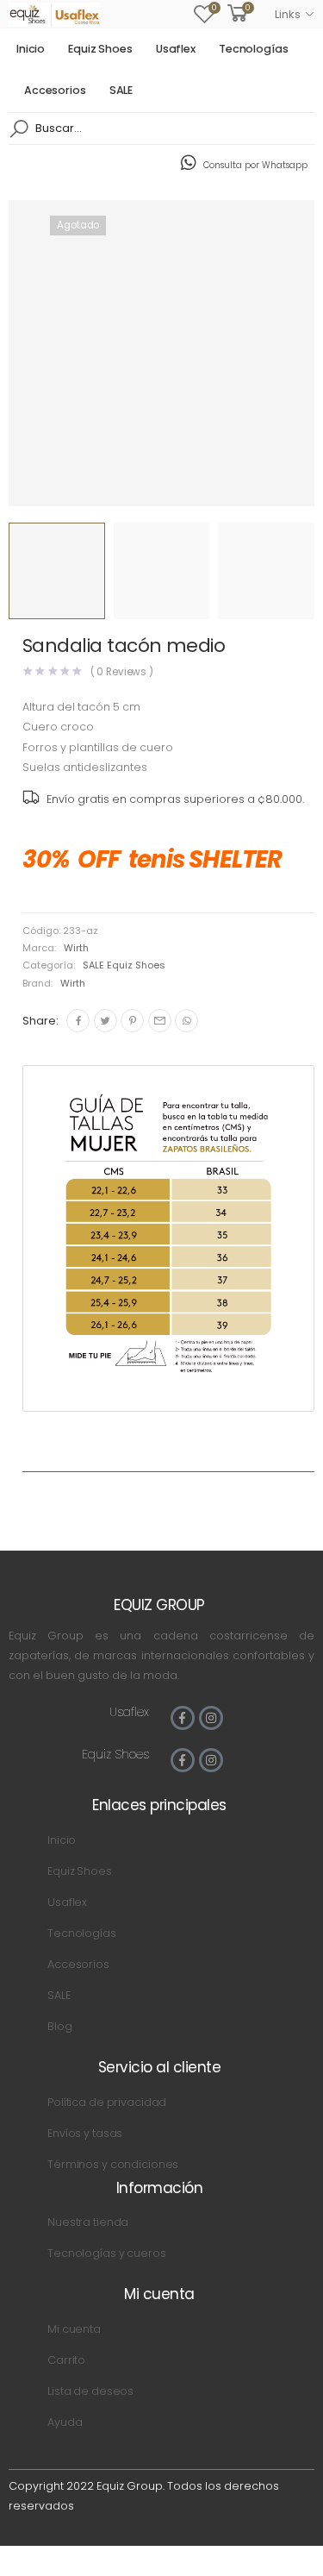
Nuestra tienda (88, 2222)
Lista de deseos (90, 2391)
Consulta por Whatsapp (255, 165)
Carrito (66, 2360)
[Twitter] (106, 1021)
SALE (121, 90)
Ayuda (65, 2422)
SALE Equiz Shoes (124, 965)
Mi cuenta (74, 2329)
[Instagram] (211, 1718)
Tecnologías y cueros (106, 2253)
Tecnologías (254, 49)
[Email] (160, 1021)
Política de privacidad (107, 2102)
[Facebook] (78, 1021)
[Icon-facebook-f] (183, 1718)
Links (287, 14)
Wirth (76, 948)
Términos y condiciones (113, 2164)
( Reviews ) (122, 672)
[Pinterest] (132, 1021)
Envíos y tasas (85, 2133)
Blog (60, 2026)
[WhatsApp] (186, 1021)
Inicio (31, 49)
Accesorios (55, 90)
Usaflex (176, 49)
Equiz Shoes (100, 49)
